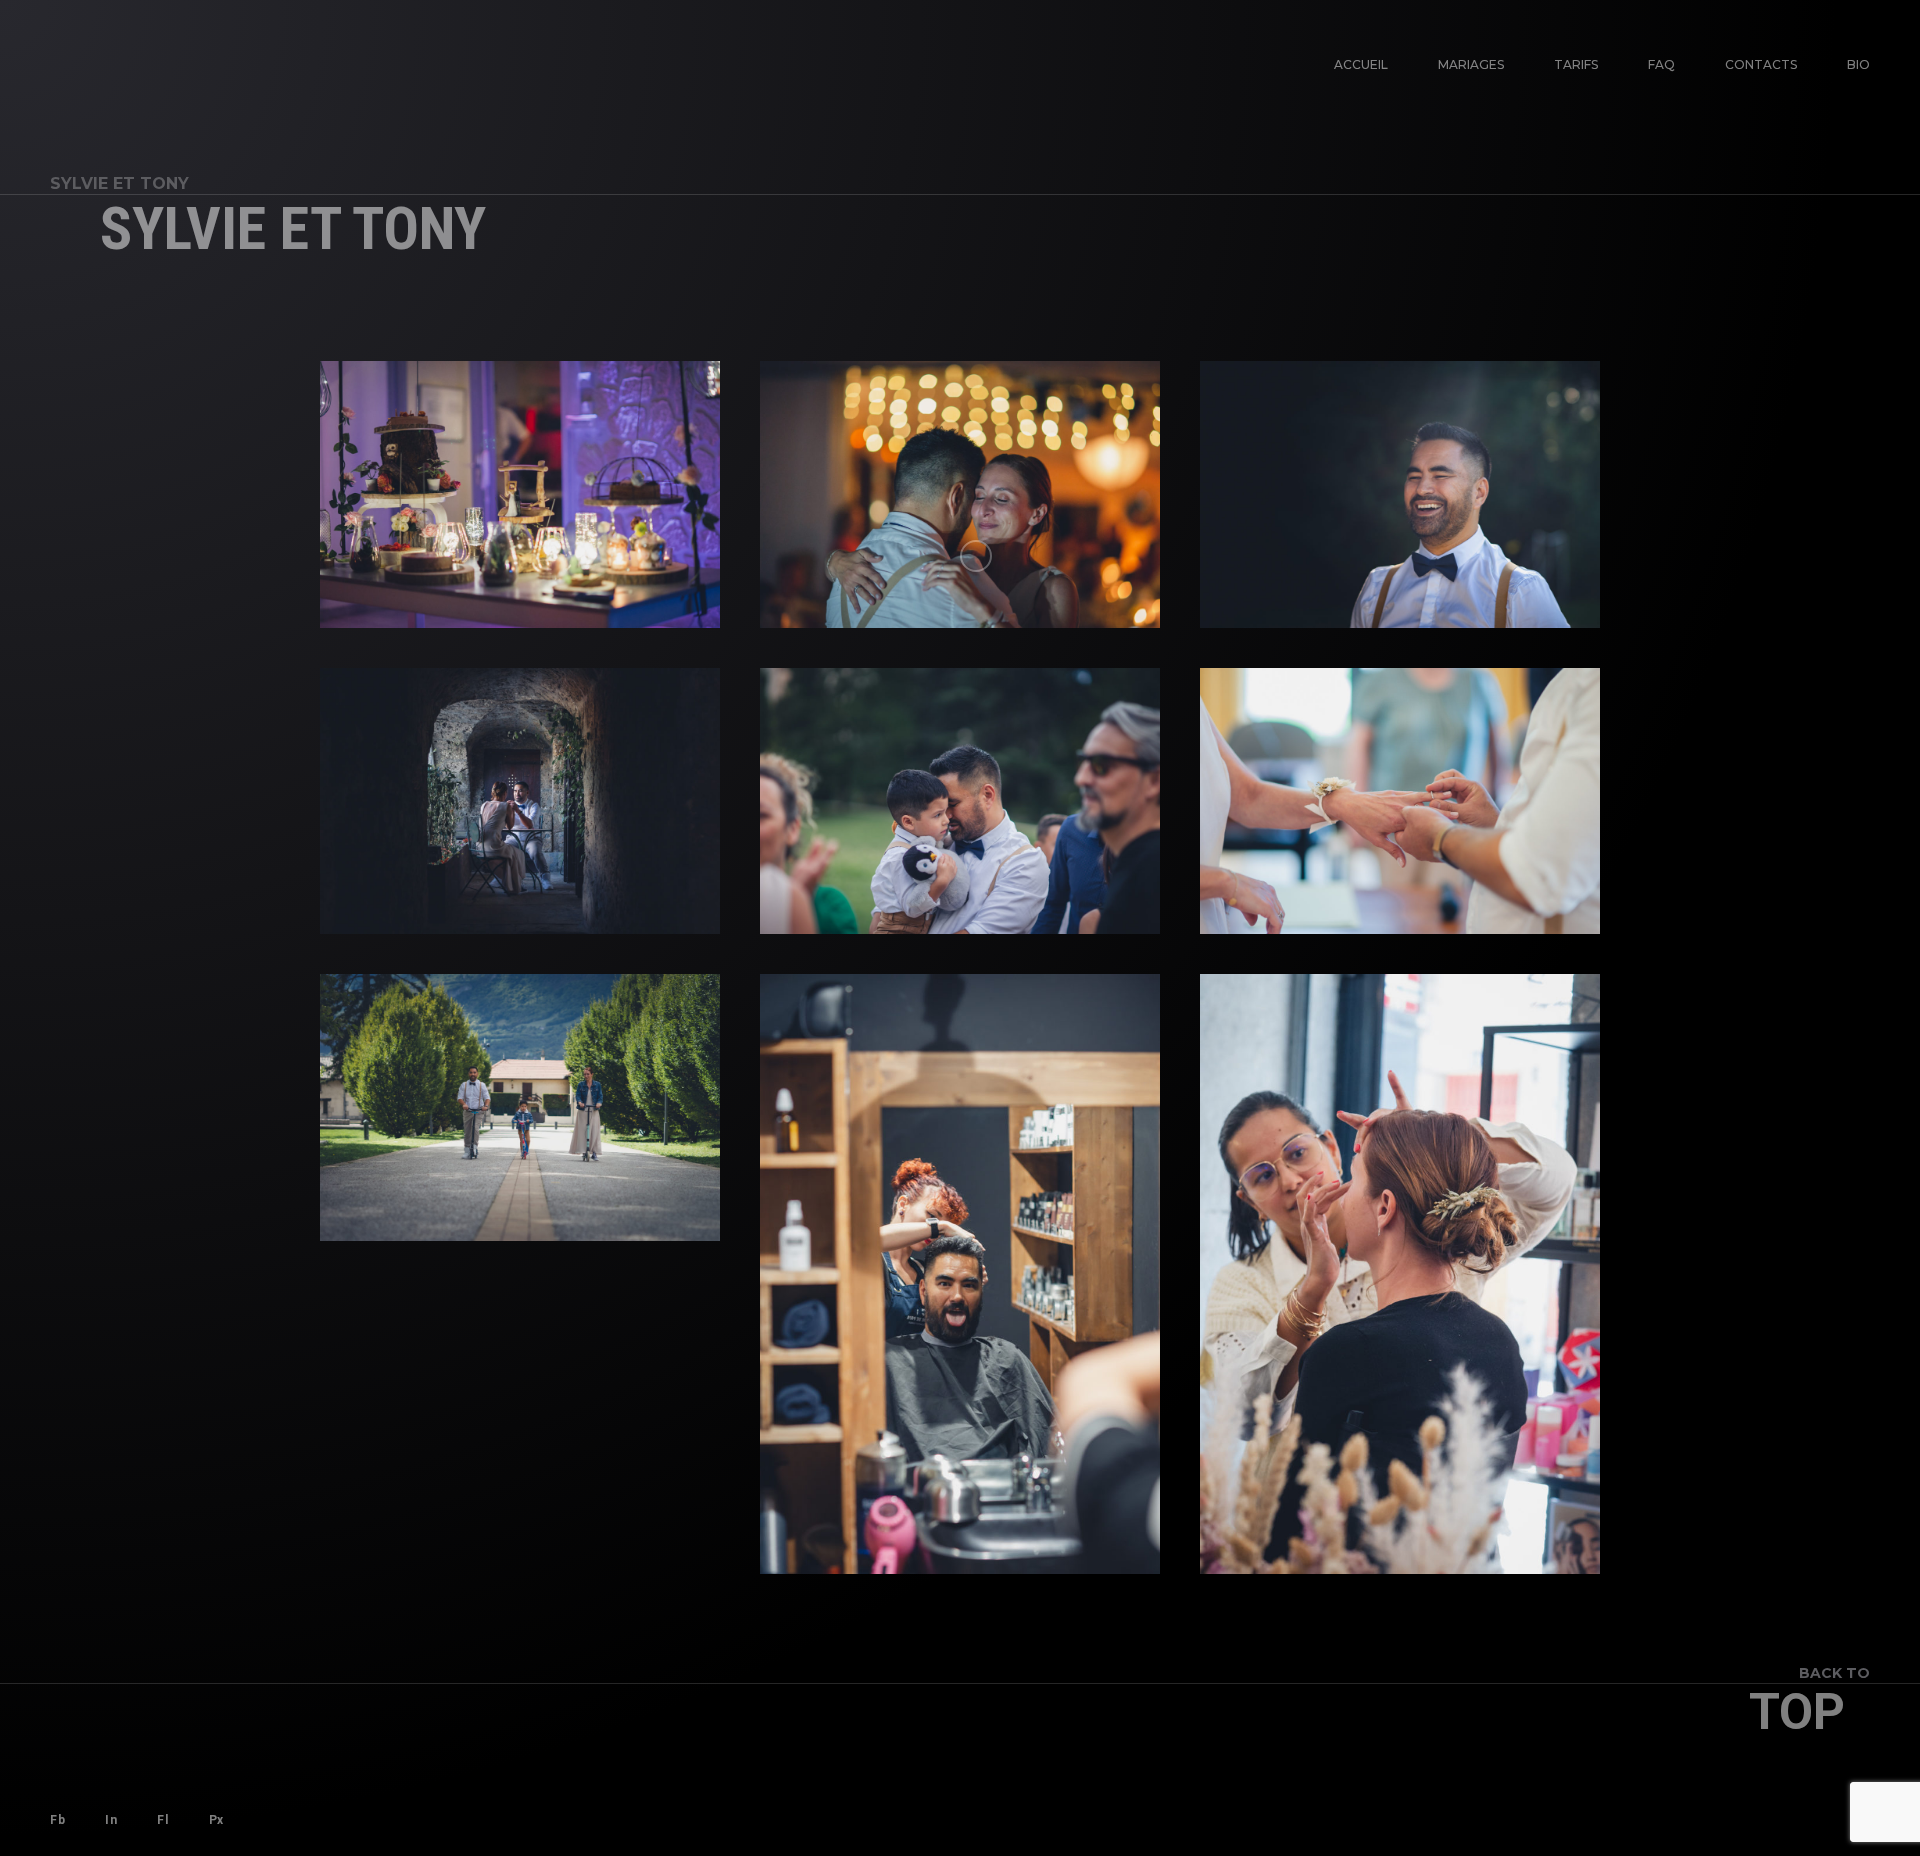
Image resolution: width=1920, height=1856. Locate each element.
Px (216, 1820)
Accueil (1361, 64)
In (111, 1820)
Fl (162, 1820)
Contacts (1761, 64)
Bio (1858, 64)
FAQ (1661, 64)
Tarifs (1576, 64)
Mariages (1471, 64)
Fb (57, 1820)
